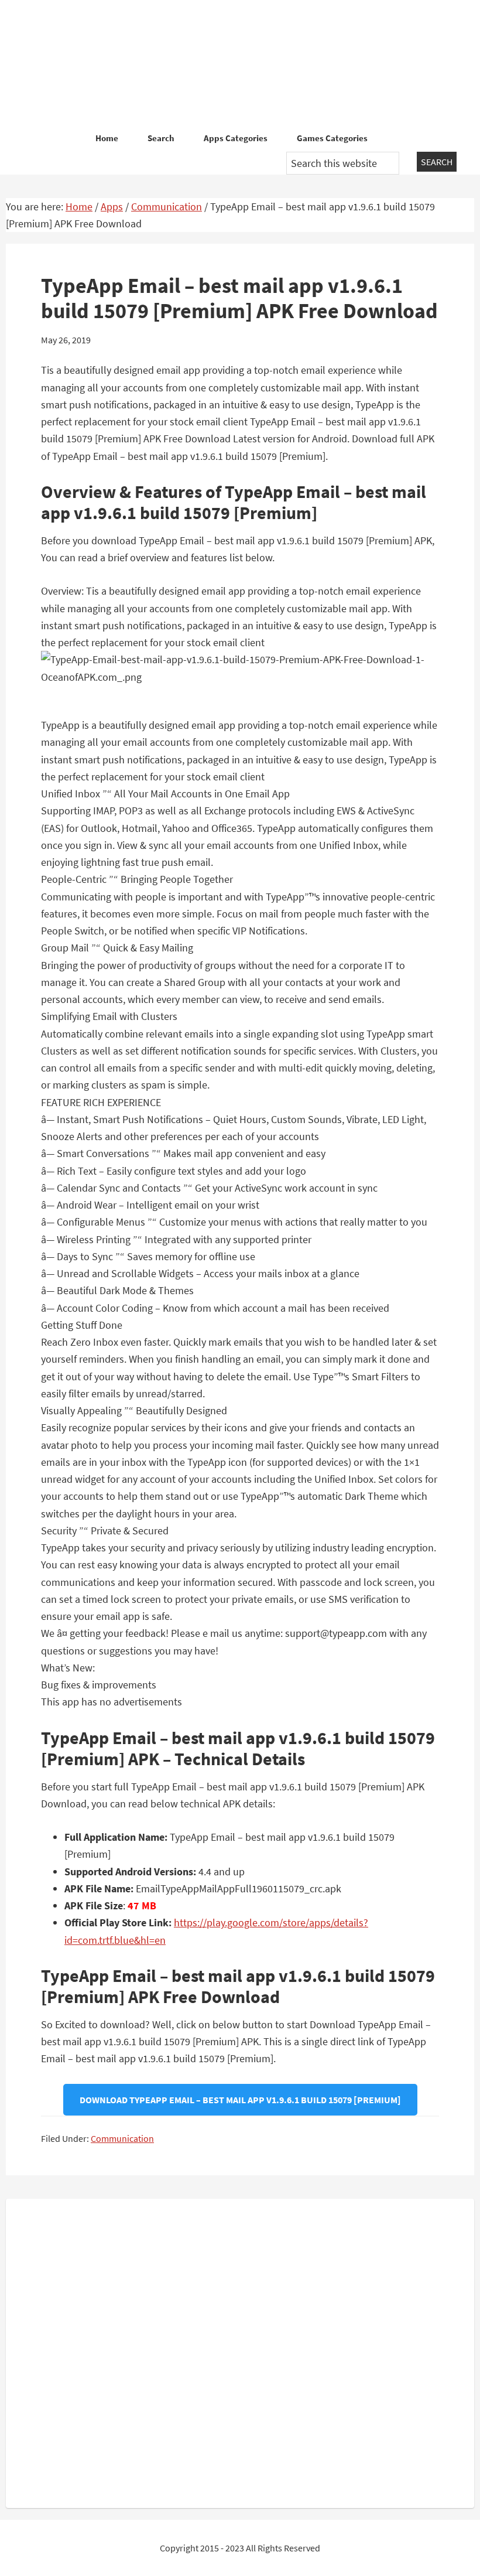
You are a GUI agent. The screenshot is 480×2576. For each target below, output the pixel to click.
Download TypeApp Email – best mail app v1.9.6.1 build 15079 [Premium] (240, 2100)
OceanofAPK (240, 64)
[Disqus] (240, 2351)
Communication (122, 2138)
